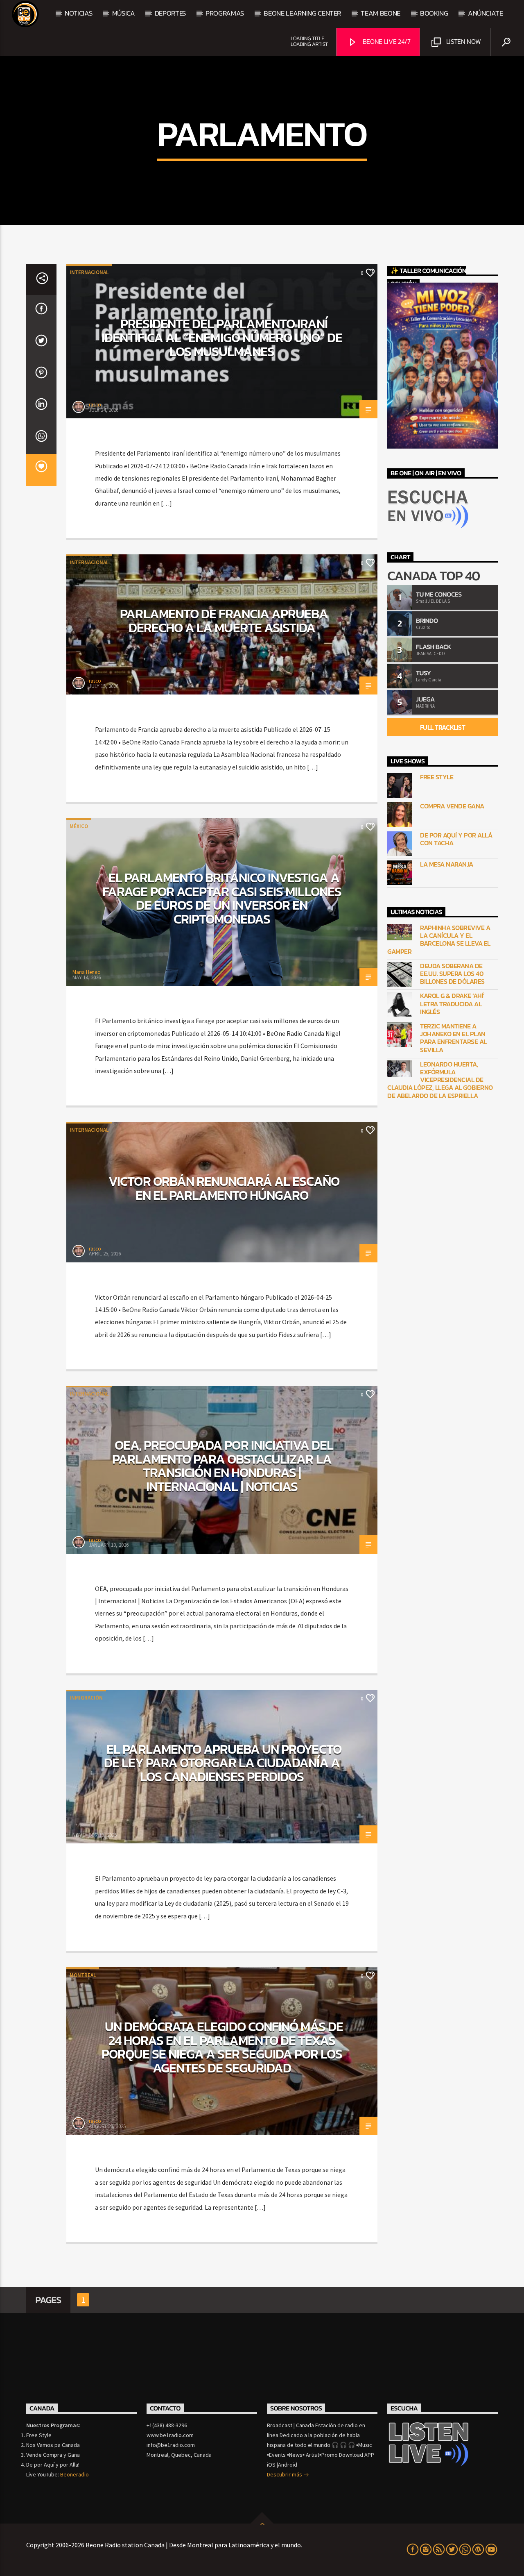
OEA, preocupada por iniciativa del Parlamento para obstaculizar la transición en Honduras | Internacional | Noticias (223, 1466)
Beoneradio (75, 2474)
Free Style (437, 777)
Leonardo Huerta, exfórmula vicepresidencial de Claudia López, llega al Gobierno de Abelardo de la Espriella (440, 1080)
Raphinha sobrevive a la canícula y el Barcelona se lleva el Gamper (439, 940)
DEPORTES (170, 13)
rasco (95, 405)
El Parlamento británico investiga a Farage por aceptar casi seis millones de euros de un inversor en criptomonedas (222, 898)
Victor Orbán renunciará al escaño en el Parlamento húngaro (224, 1188)
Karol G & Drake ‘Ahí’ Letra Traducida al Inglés (452, 1004)
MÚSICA (124, 13)
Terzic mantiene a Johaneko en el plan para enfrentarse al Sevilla (453, 1038)
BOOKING (434, 13)
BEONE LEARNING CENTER (302, 13)
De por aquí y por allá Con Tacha (456, 839)
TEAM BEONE (381, 13)
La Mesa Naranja (447, 864)
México (79, 826)
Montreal (83, 1975)
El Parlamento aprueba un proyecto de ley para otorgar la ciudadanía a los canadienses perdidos (223, 1763)
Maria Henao (87, 972)
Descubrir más (285, 2474)
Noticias (78, 13)
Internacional (89, 272)
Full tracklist (443, 727)
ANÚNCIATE (486, 13)
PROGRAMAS (225, 13)
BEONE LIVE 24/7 (386, 41)
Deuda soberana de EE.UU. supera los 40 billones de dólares (452, 974)
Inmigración (86, 1698)
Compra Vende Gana (452, 806)
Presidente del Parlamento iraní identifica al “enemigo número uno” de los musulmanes (222, 337)
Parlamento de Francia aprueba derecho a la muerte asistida (224, 621)
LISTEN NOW (463, 41)
